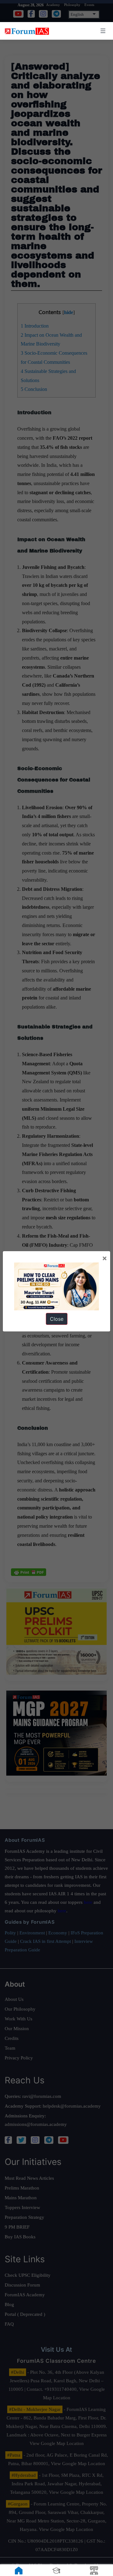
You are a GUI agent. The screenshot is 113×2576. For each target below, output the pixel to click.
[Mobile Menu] (102, 31)
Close (57, 1319)
